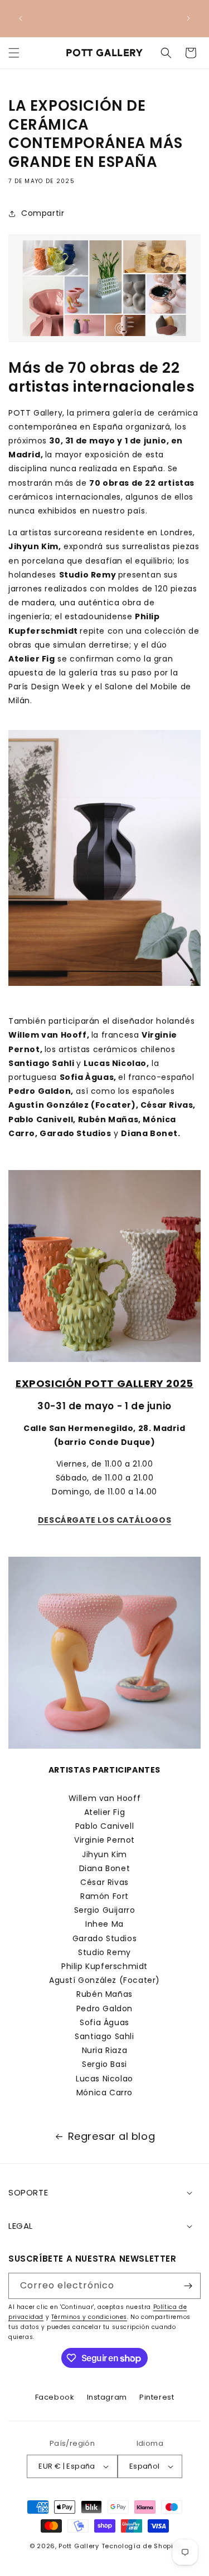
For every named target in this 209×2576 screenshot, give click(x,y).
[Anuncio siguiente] (188, 18)
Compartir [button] (43, 213)
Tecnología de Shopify (141, 2546)
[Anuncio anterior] (21, 18)
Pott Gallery (79, 2546)
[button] (14, 53)
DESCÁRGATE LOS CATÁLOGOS (104, 1520)
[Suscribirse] (188, 2286)
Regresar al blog (112, 2136)
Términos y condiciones (89, 2317)
